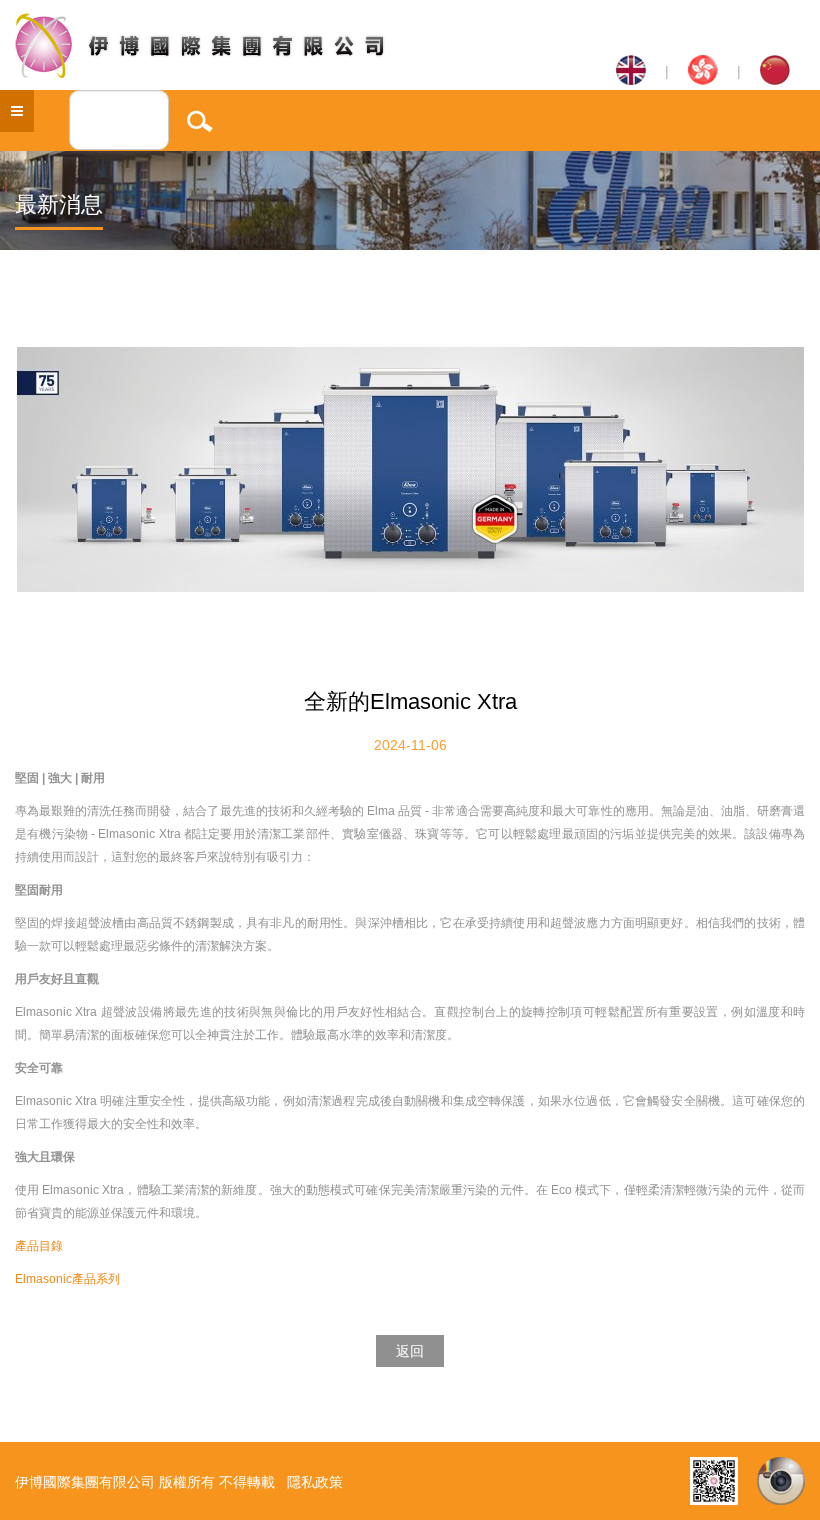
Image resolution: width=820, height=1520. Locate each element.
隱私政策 (315, 1482)
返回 (410, 1351)
